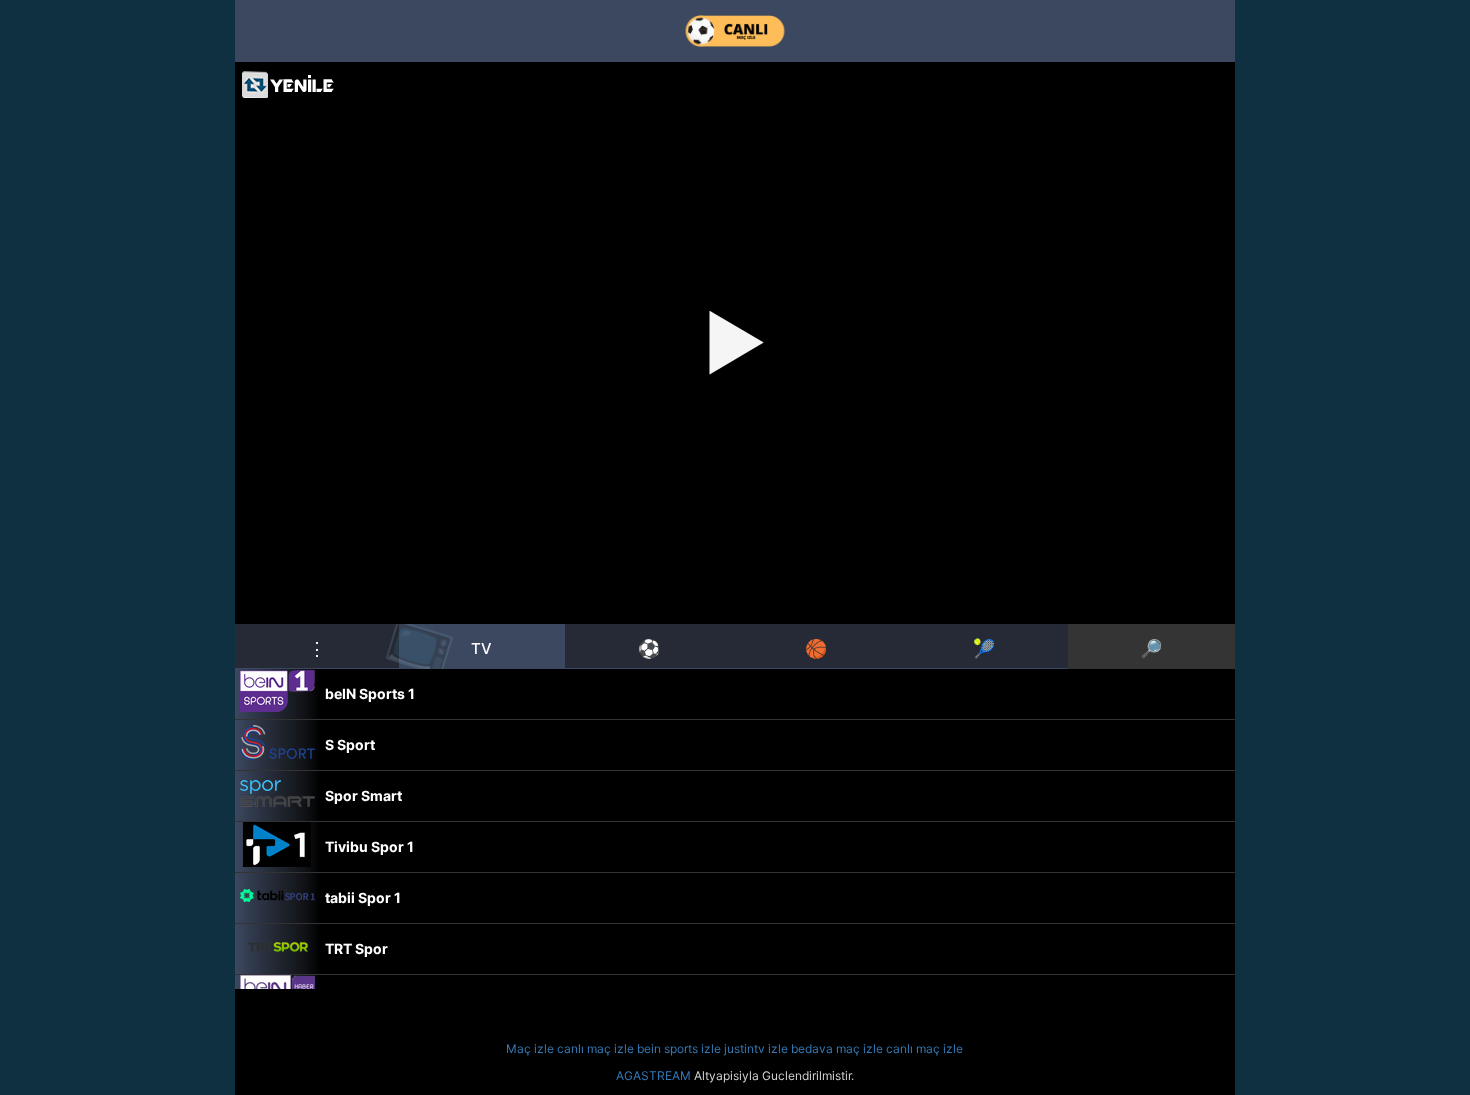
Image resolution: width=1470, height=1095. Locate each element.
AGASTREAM (653, 1075)
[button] (317, 646)
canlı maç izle (595, 1048)
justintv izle (756, 1048)
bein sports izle (679, 1048)
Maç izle (530, 1048)
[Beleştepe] (735, 31)
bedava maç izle (837, 1048)
